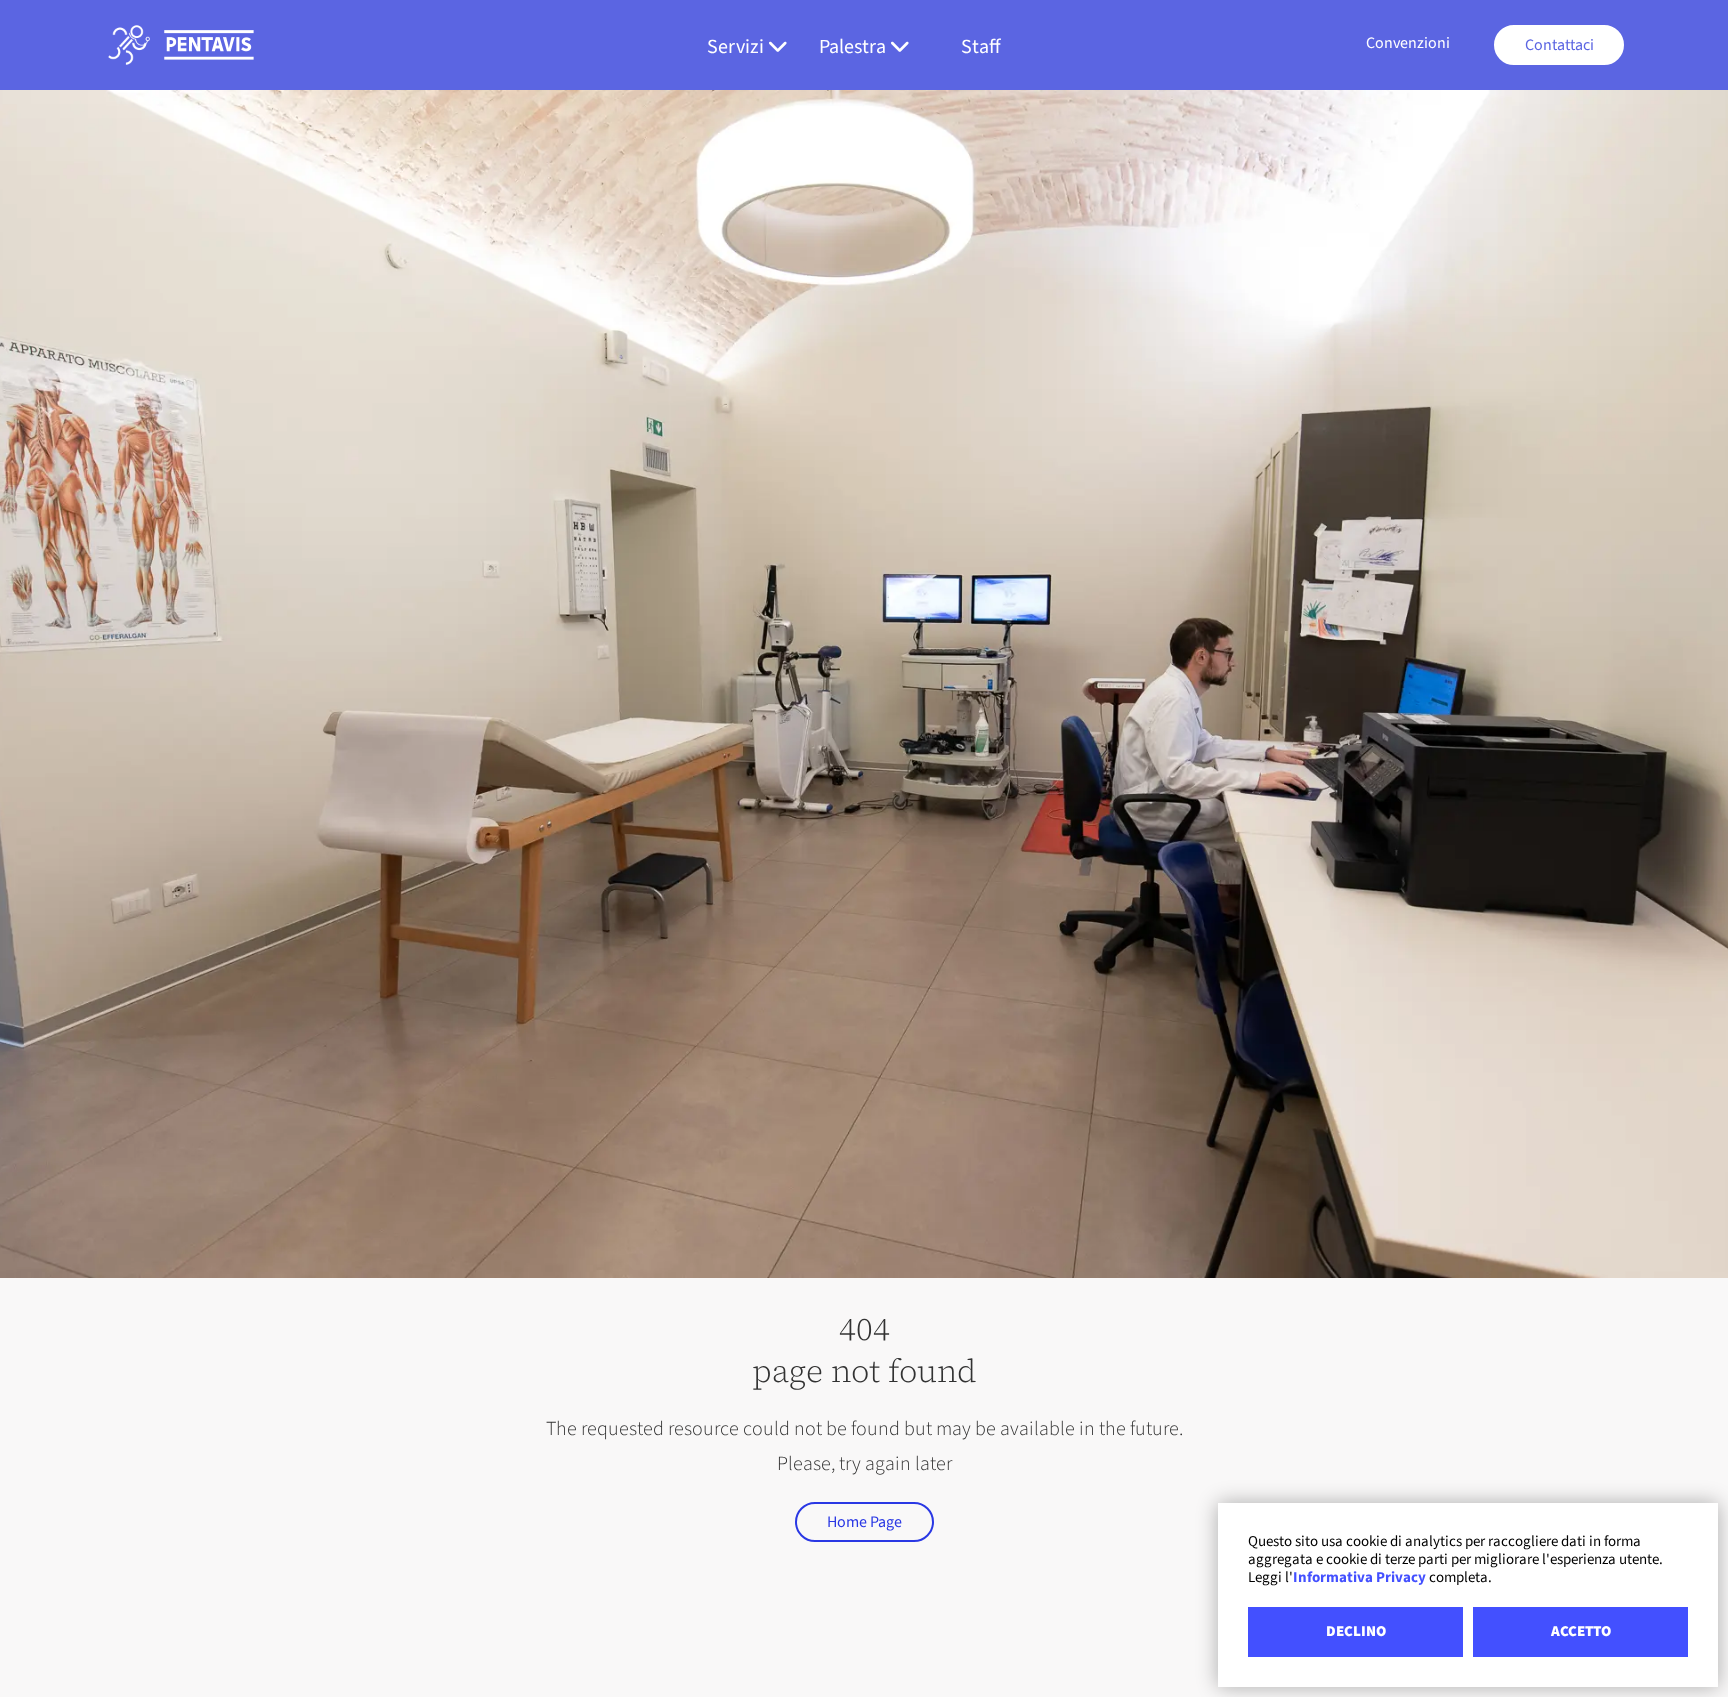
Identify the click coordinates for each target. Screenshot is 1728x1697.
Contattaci (1559, 45)
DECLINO (1356, 1631)
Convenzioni (1408, 43)
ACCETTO (1581, 1631)
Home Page (864, 1522)
